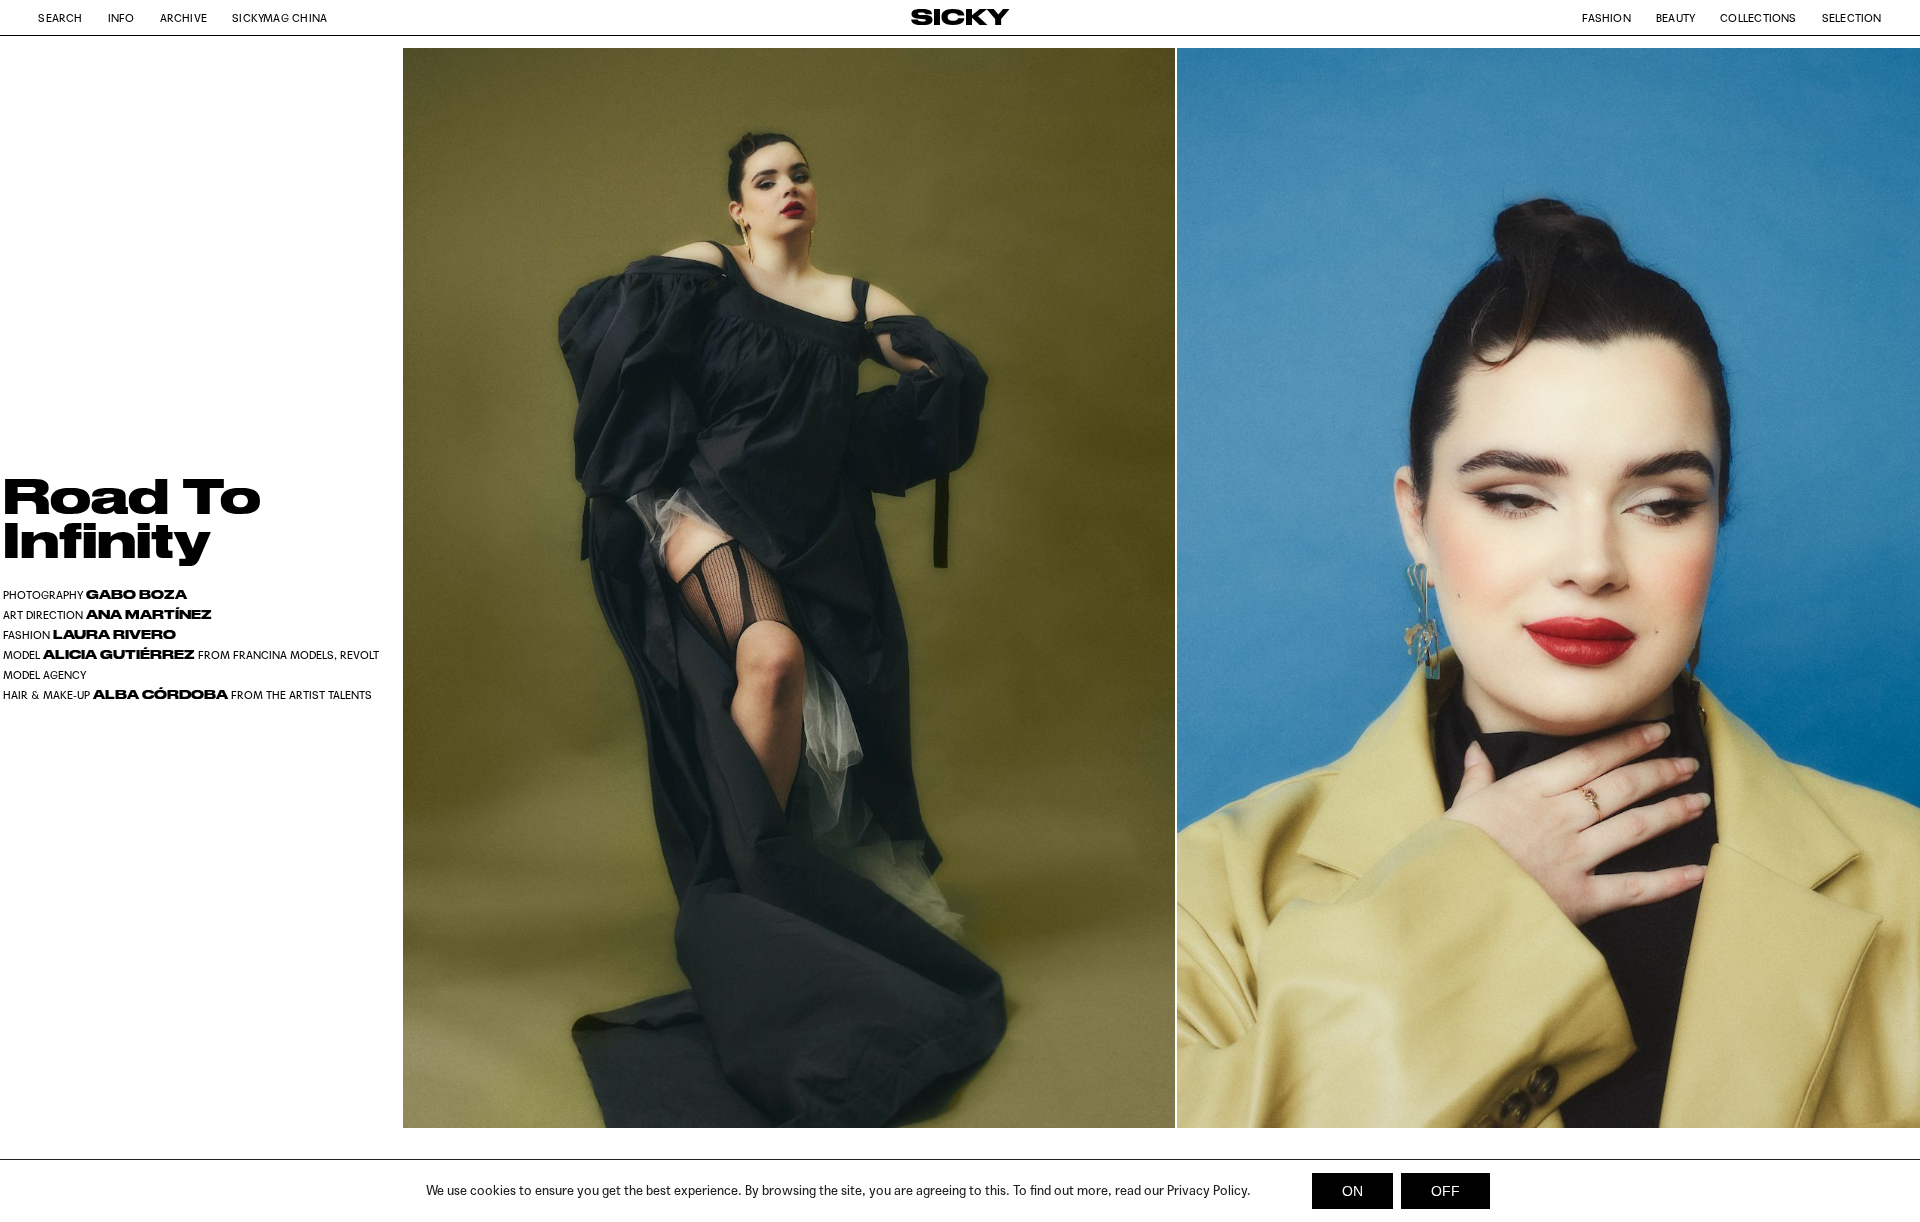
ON (1352, 1191)
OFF (1445, 1191)
